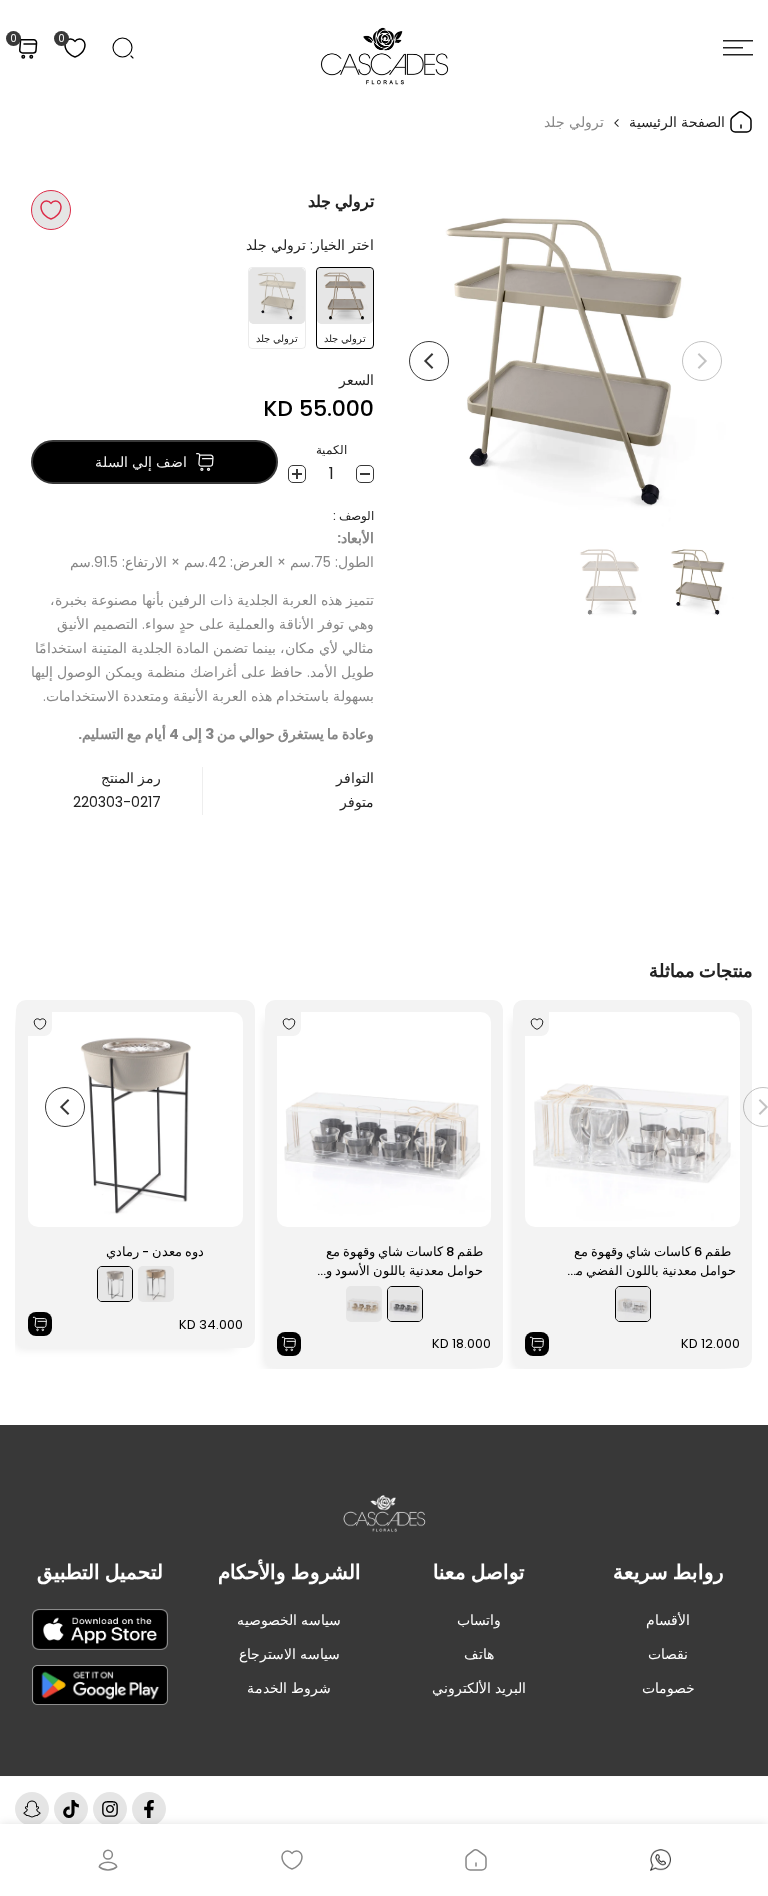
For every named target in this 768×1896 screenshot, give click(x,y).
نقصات (668, 1654)
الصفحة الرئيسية (679, 122)
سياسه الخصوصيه (289, 1620)
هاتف (479, 1654)
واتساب (479, 1620)
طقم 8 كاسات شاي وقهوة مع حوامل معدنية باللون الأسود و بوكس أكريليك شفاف (404, 1261)
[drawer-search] (123, 48)
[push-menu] (738, 48)
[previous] (702, 361)
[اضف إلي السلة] (537, 1344)
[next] (429, 361)
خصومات (668, 1688)
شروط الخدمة (289, 1688)
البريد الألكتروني (479, 1688)
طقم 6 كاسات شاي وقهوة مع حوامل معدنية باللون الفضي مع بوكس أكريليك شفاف (652, 1261)
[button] (51, 210)
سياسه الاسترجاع (289, 1654)
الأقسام (668, 1620)
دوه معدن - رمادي (155, 1251)
